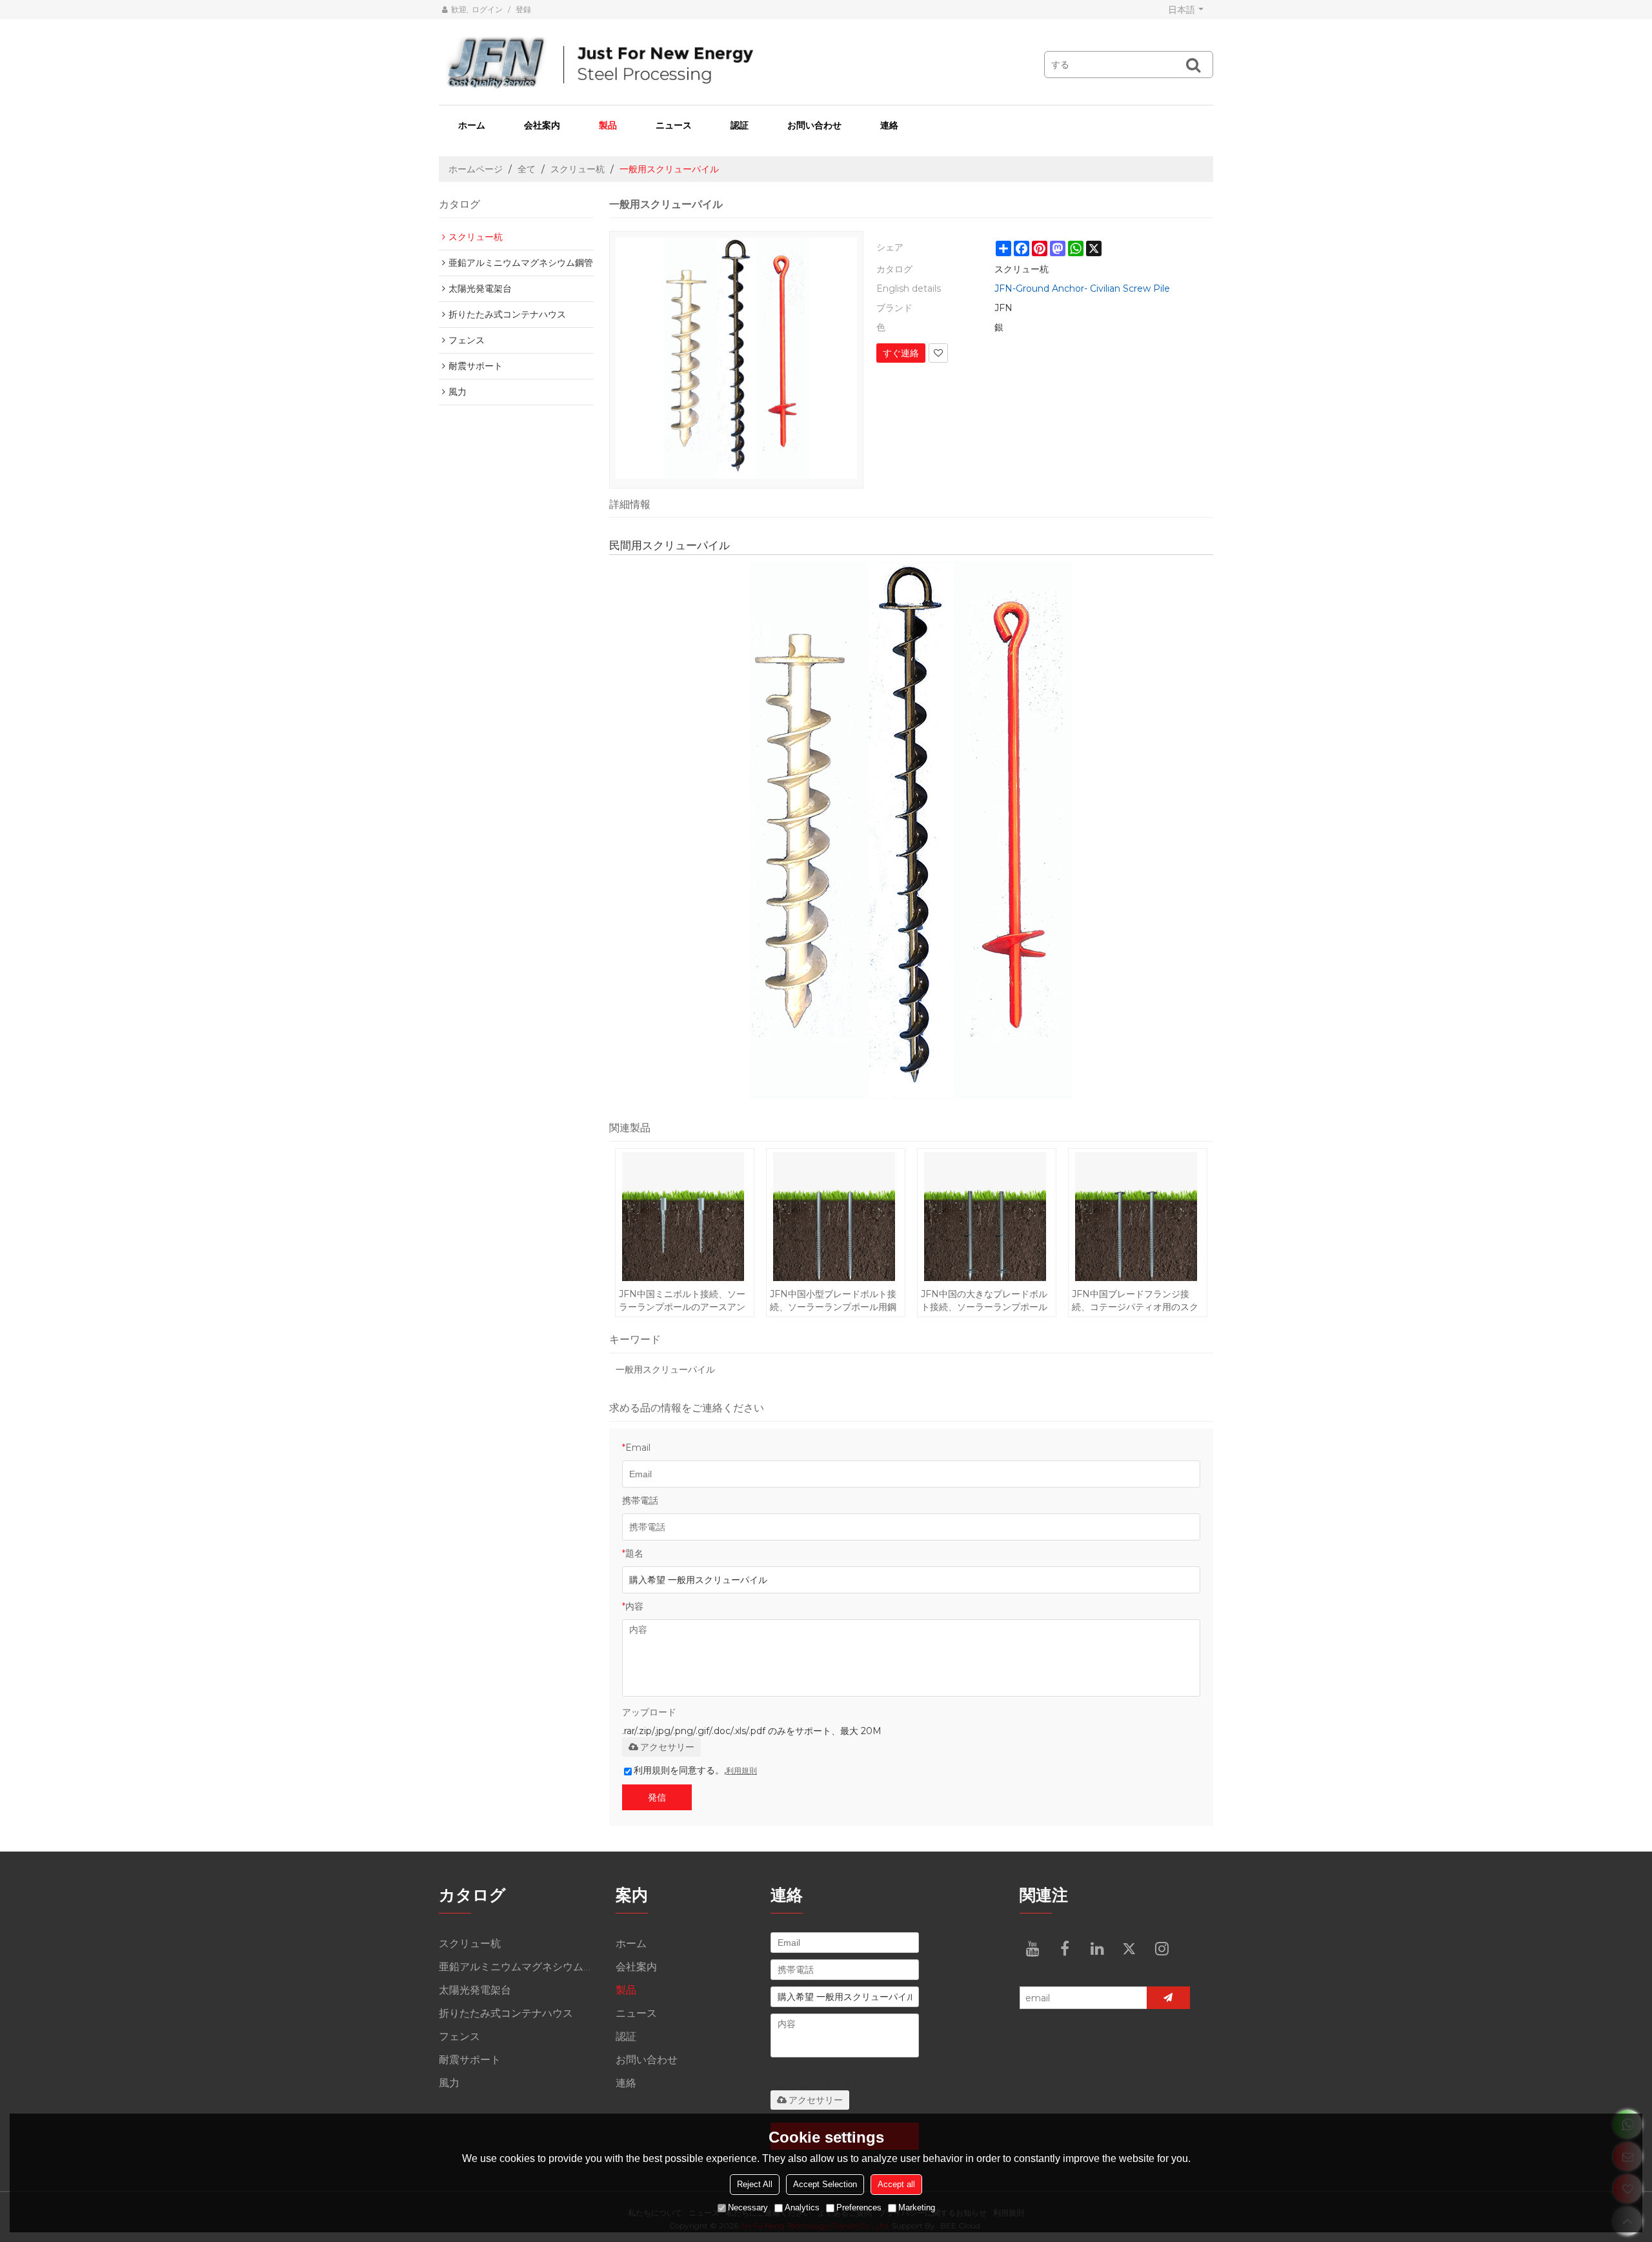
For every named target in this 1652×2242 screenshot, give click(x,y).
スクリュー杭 (578, 169)
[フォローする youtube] (1032, 1948)
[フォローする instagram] (1162, 1948)
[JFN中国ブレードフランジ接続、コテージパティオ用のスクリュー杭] (1137, 1217)
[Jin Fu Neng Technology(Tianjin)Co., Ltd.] (716, 63)
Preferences (859, 2207)
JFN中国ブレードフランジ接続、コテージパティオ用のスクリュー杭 (1135, 1301)
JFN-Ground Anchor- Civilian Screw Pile (1082, 288)
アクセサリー (667, 1747)
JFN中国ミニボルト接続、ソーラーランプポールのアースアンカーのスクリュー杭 (682, 1301)
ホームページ (476, 169)
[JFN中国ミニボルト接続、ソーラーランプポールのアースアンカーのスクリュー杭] (684, 1217)
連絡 (889, 125)
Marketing (917, 2207)
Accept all (896, 2184)
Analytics (802, 2207)
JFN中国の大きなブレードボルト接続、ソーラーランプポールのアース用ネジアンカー (984, 1301)
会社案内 (542, 125)
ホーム (472, 125)
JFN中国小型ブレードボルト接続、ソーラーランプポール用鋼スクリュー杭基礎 (833, 1301)
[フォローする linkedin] (1097, 1948)
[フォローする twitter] (1129, 1948)
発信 (657, 1797)
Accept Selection (825, 2184)
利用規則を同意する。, (695, 1770)
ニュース (674, 125)
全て (527, 169)
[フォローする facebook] (1065, 1948)
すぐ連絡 (901, 353)
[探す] (1193, 65)
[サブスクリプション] (1168, 1998)
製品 (608, 125)
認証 (740, 125)
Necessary (748, 2207)
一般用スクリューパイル (665, 1369)
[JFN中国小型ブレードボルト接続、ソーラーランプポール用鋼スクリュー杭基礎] (835, 1217)
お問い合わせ (814, 125)
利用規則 (741, 1771)
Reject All (755, 2184)
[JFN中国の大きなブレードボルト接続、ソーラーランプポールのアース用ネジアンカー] (986, 1217)
